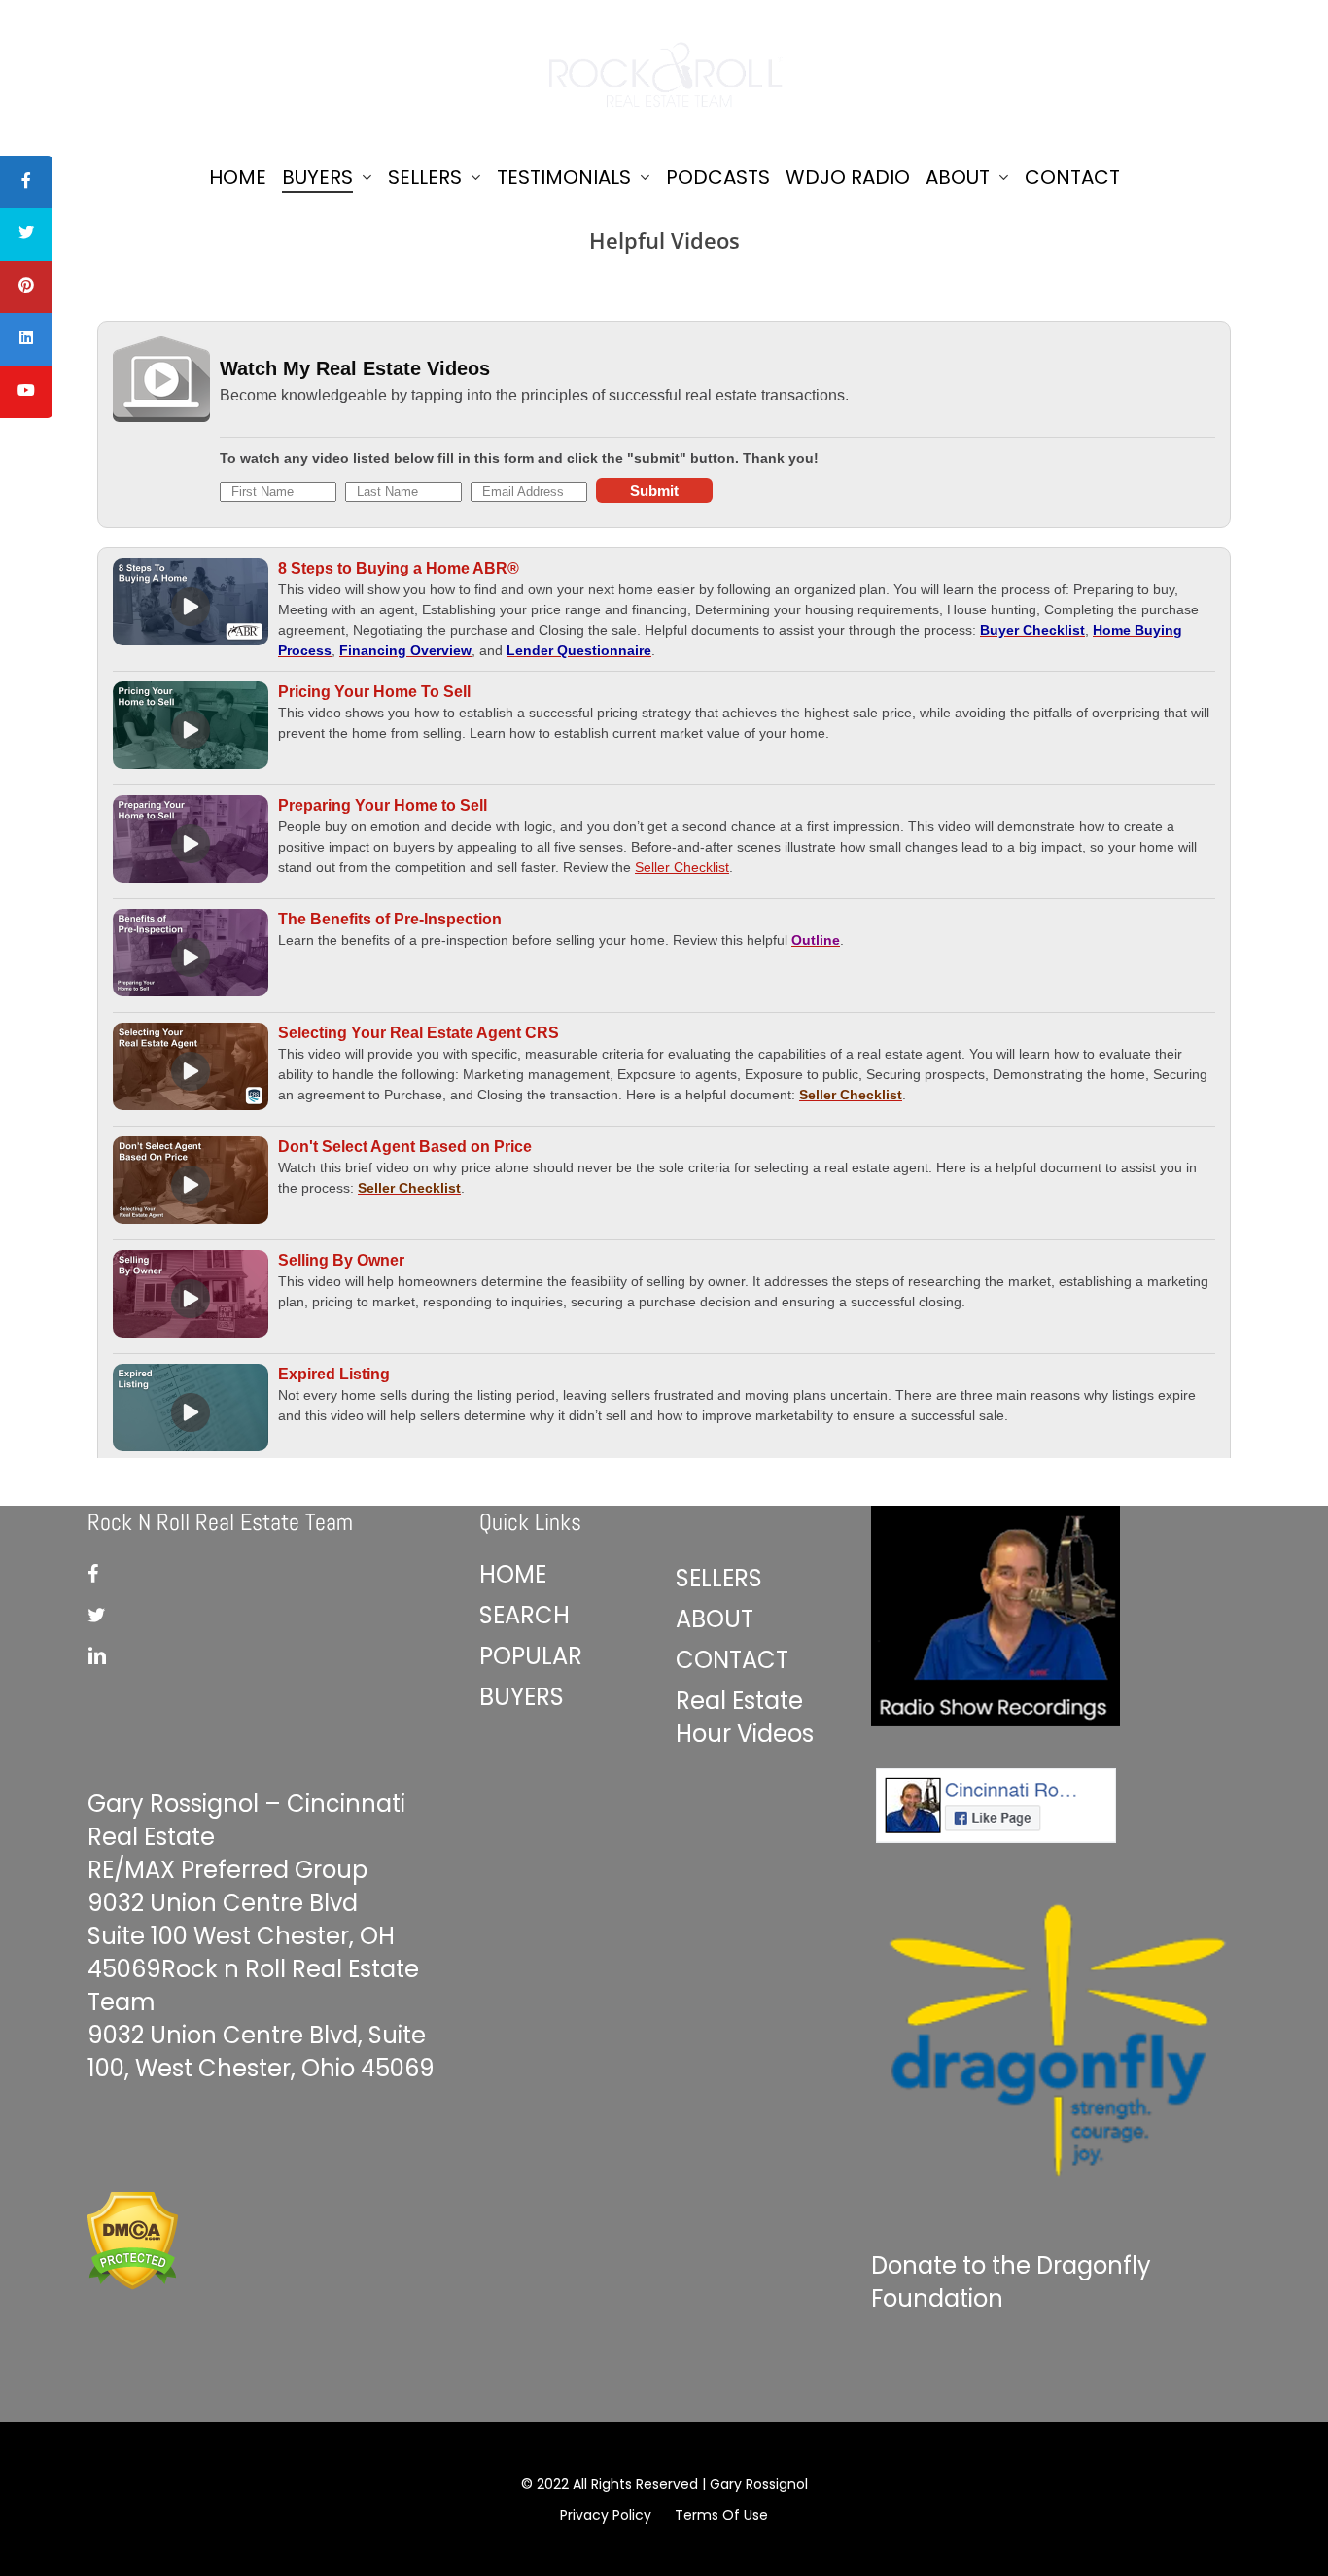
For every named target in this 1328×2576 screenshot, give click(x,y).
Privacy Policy (606, 2515)
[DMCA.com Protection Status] (133, 2297)
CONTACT (732, 1660)
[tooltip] (26, 182)
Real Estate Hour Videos (745, 1717)
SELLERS (719, 1578)
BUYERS (522, 1697)
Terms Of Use (721, 2515)
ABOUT (715, 1619)
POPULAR (531, 1656)
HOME (513, 1574)
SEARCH (524, 1615)
